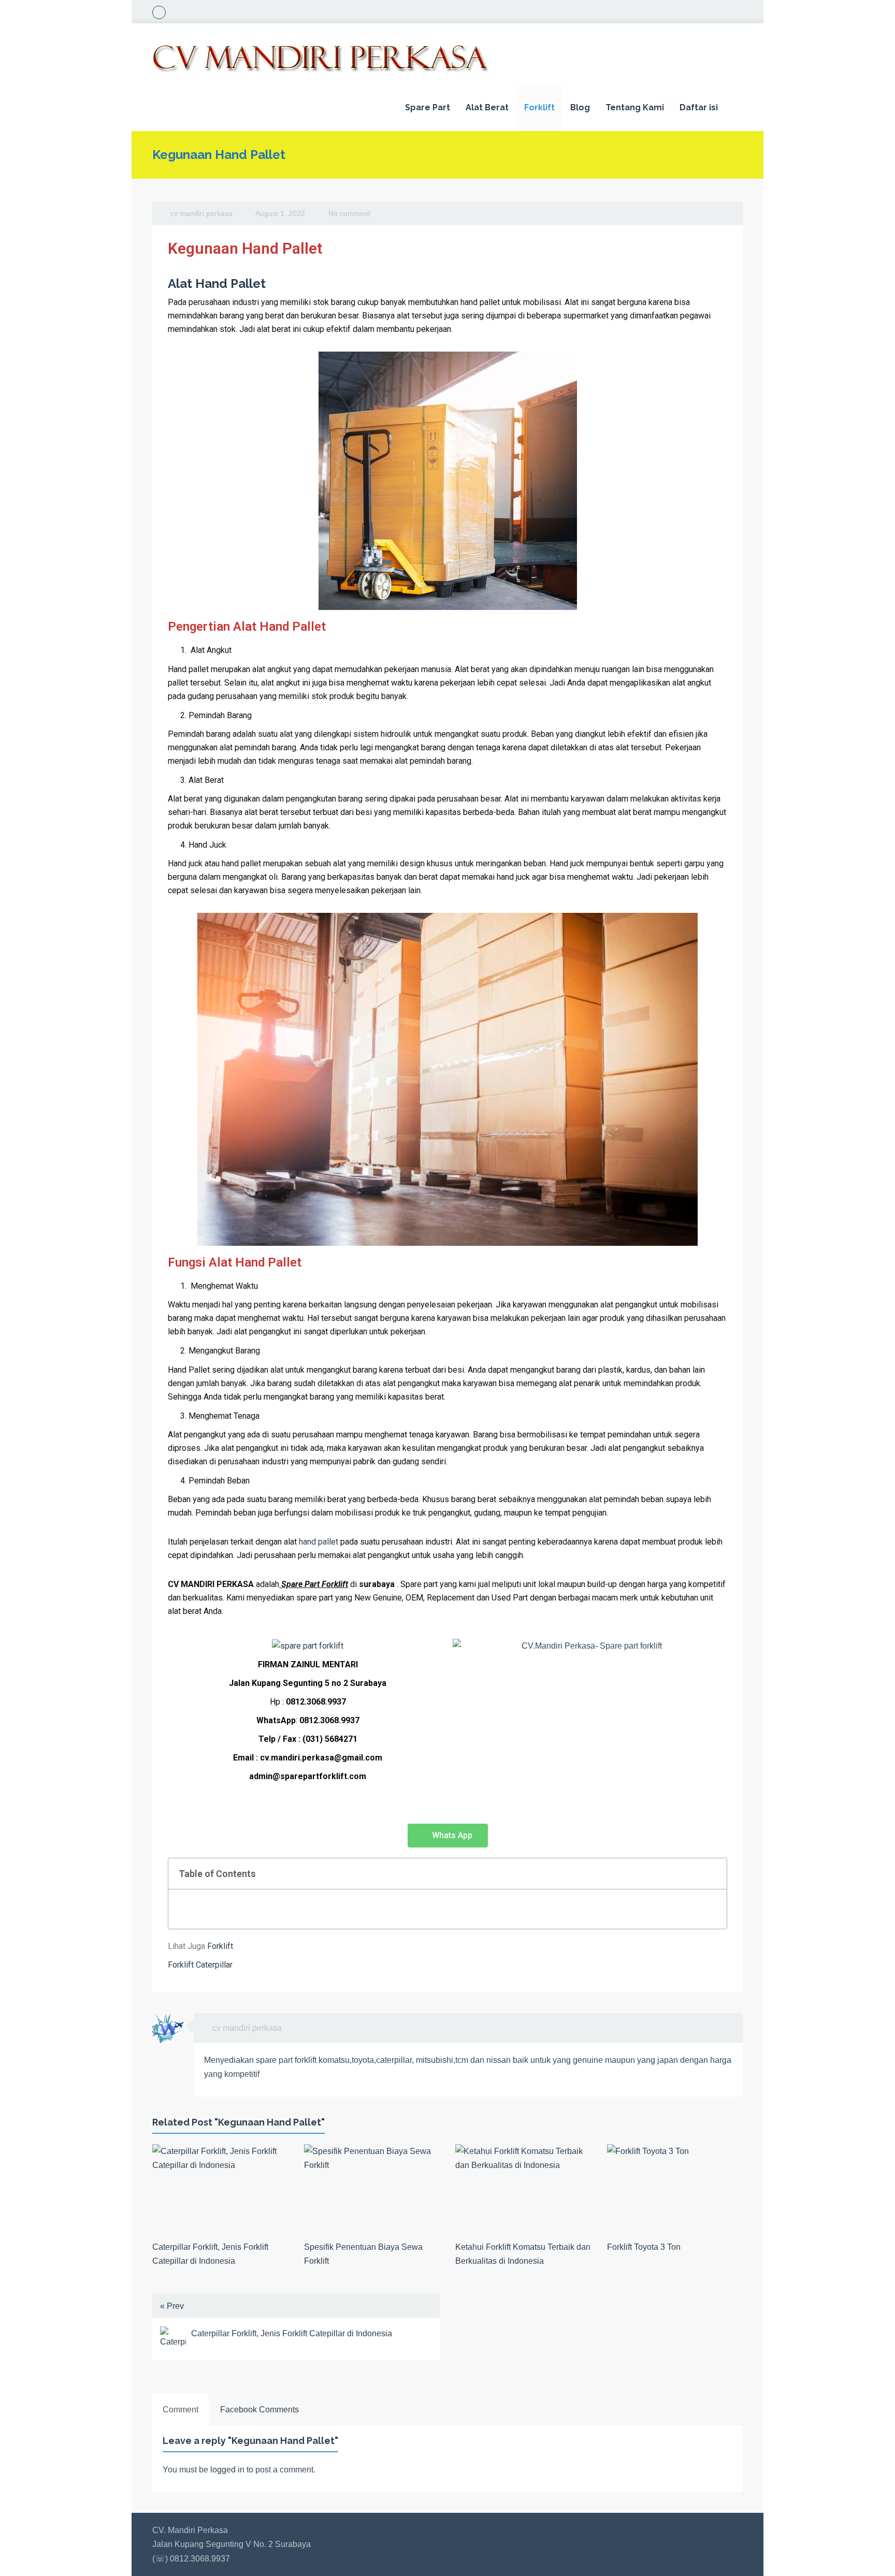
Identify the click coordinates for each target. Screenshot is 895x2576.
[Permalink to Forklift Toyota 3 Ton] (675, 2189)
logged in (227, 2470)
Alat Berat (487, 107)
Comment (181, 2410)
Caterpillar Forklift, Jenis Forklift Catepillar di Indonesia (292, 2333)
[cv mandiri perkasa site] (724, 2028)
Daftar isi (699, 107)
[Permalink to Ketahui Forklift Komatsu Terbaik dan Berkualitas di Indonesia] (523, 2189)
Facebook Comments (259, 2410)
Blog (580, 107)
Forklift (539, 107)
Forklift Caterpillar (200, 1965)
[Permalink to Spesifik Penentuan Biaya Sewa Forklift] (372, 2189)
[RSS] (159, 12)
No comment (349, 213)
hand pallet (319, 1542)
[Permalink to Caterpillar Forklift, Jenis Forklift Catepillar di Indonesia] (220, 2189)
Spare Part (428, 107)
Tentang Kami (635, 107)
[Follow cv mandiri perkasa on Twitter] (692, 2028)
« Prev (172, 2306)
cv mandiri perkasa (201, 213)
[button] (448, 1836)
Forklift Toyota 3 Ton (644, 2247)
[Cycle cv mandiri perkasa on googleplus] (708, 2028)
